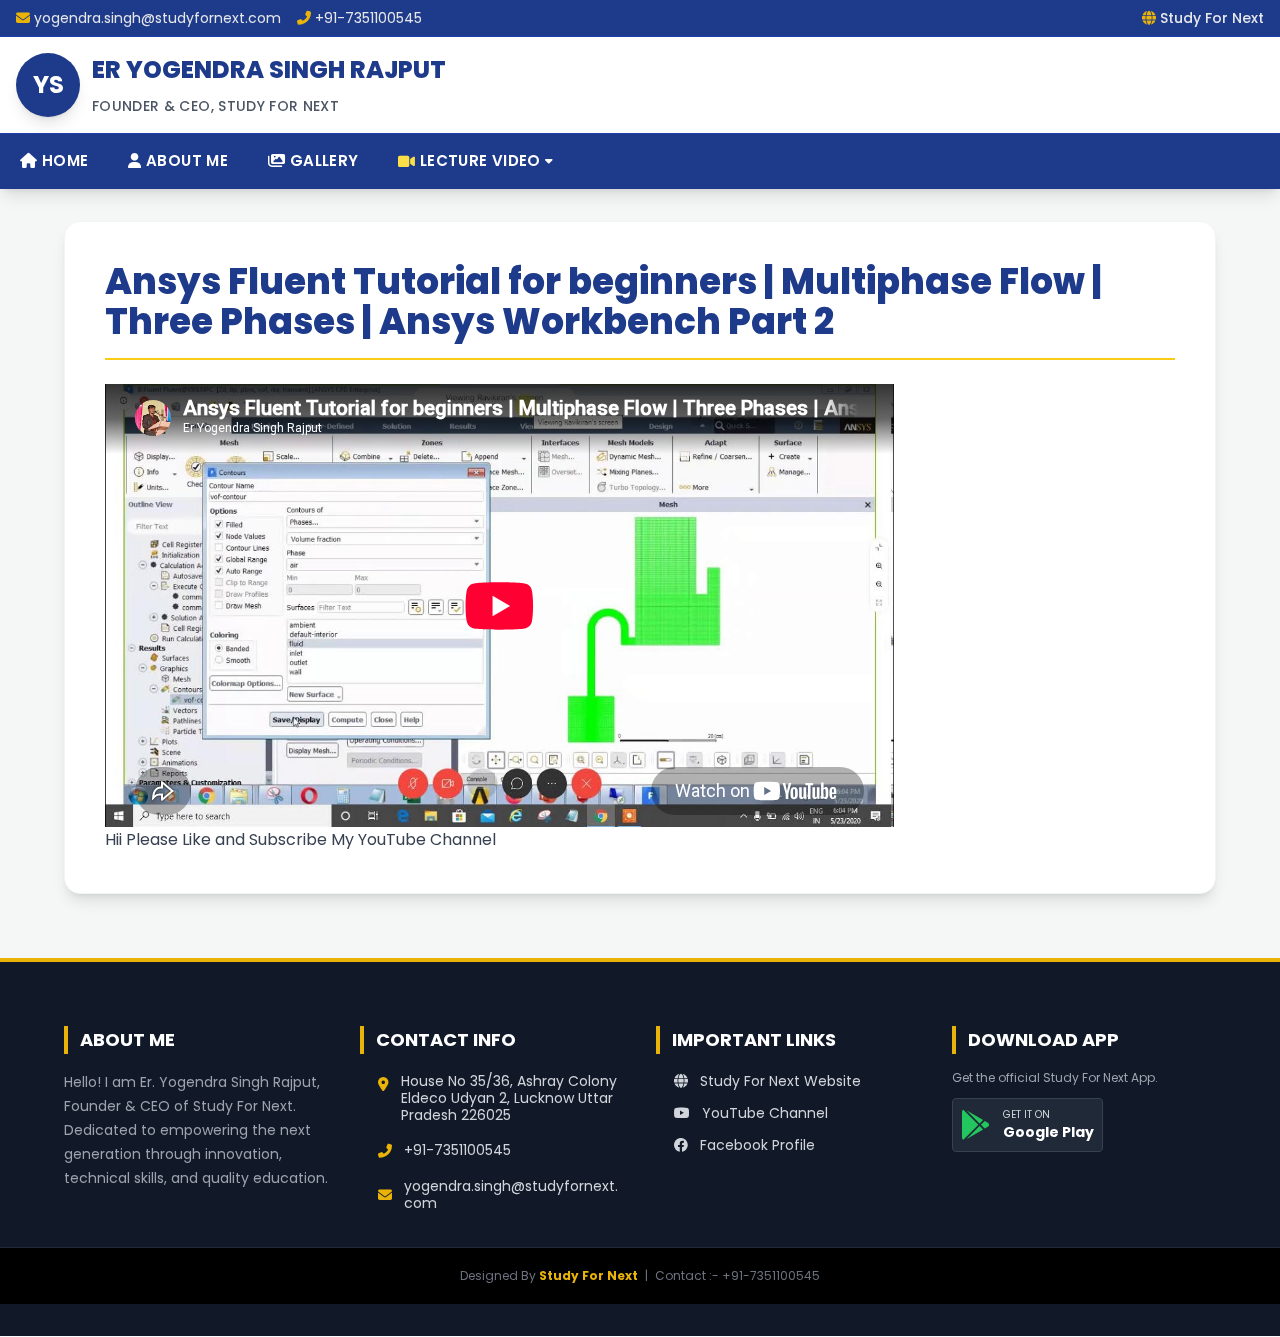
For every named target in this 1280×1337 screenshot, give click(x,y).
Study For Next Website (778, 1081)
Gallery (321, 160)
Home (62, 160)
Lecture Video (480, 160)
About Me (185, 160)
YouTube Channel (763, 1113)
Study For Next (588, 1275)
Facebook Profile (755, 1145)
